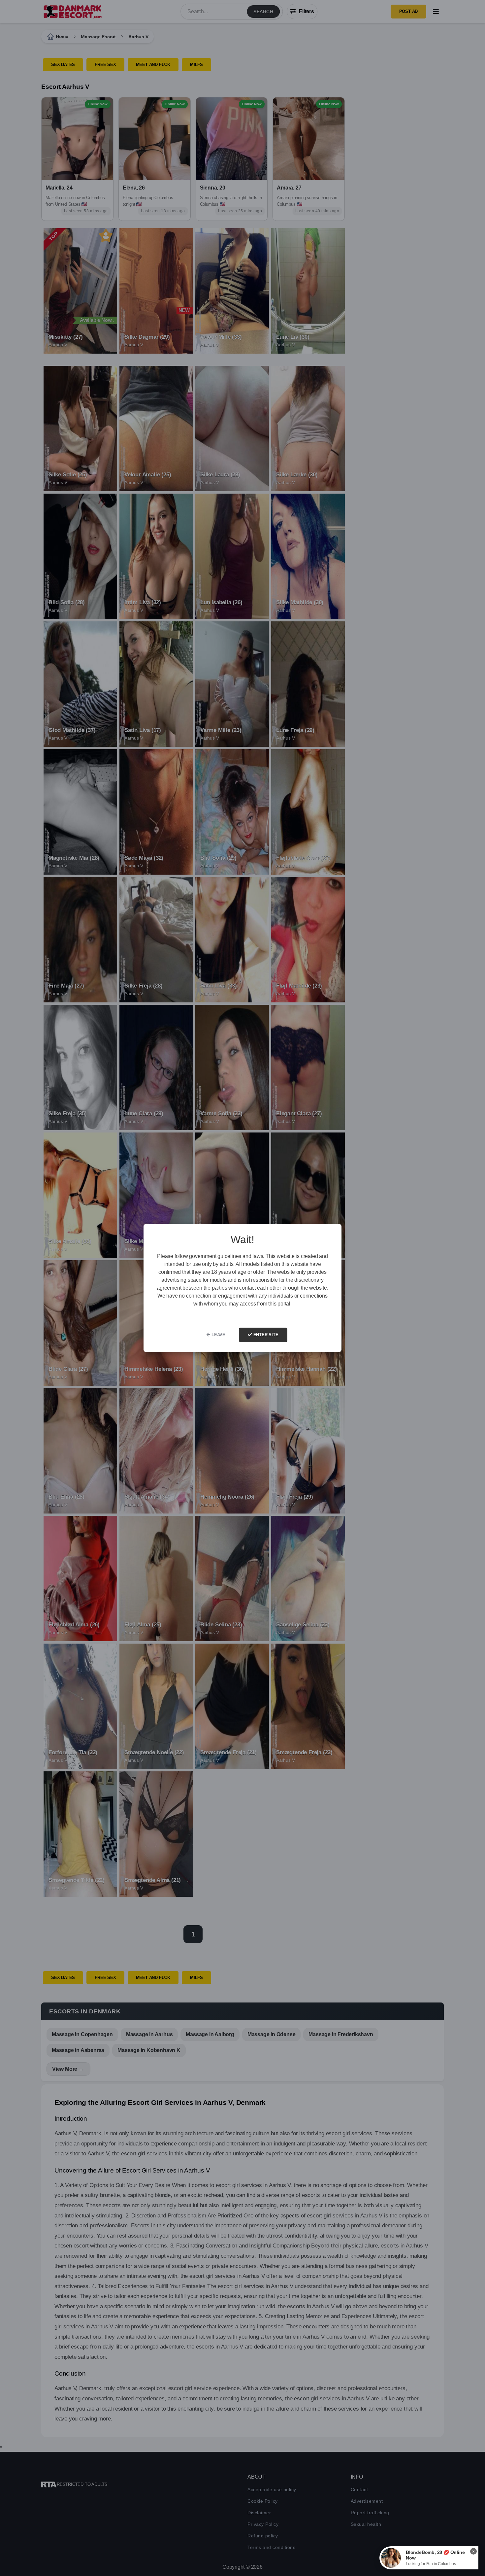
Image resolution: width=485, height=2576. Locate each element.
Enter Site (265, 1335)
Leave (218, 1335)
